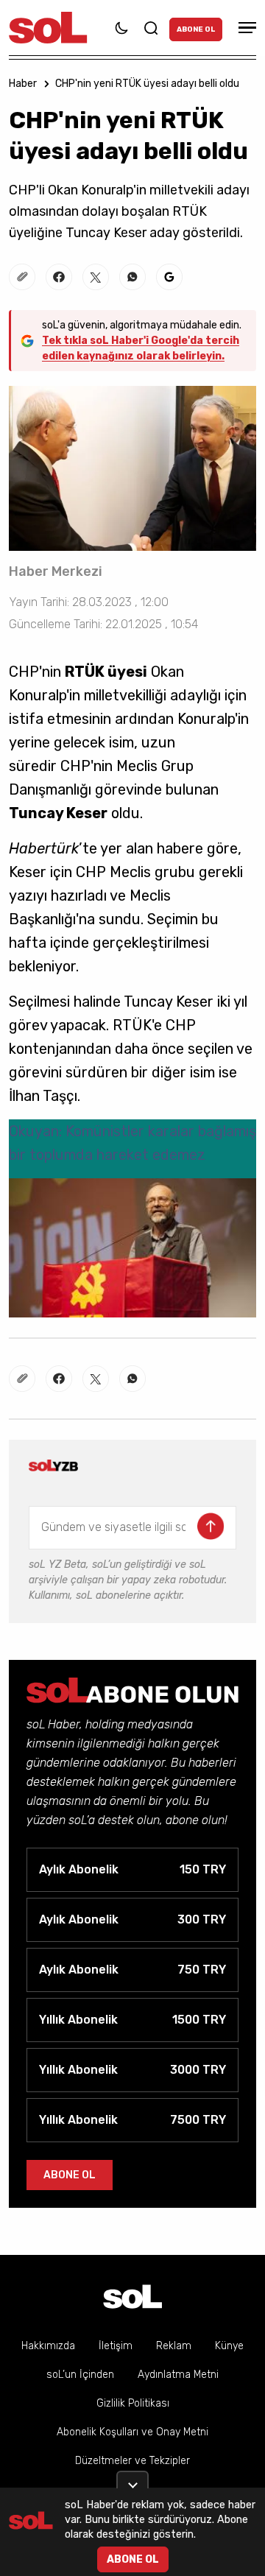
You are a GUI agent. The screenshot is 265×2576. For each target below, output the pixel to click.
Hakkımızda (48, 2346)
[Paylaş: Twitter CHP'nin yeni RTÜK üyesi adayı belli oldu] (96, 277)
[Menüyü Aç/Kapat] (245, 28)
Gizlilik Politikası (133, 2403)
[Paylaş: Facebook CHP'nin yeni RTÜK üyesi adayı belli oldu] (59, 277)
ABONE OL (196, 29)
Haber (23, 84)
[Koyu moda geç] (121, 28)
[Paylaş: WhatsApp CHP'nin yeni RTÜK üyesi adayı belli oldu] (132, 277)
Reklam (174, 2346)
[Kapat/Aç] (132, 2480)
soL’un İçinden (80, 2375)
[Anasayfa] (132, 2297)
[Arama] (151, 28)
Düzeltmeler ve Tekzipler (132, 2461)
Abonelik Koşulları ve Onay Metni (132, 2432)
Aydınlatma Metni (178, 2375)
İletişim (116, 2346)
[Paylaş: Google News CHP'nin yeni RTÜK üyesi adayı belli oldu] (169, 277)
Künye (229, 2346)
